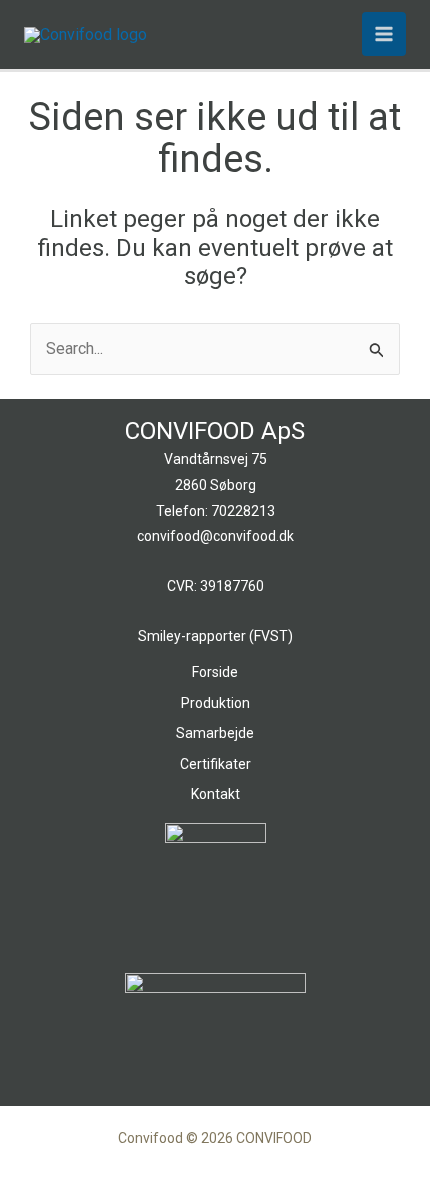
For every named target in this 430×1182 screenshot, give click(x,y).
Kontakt (215, 794)
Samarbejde (215, 733)
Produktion (215, 703)
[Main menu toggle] (384, 34)
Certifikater (215, 764)
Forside (215, 672)
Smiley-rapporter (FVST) (215, 636)
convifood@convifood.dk (215, 536)
